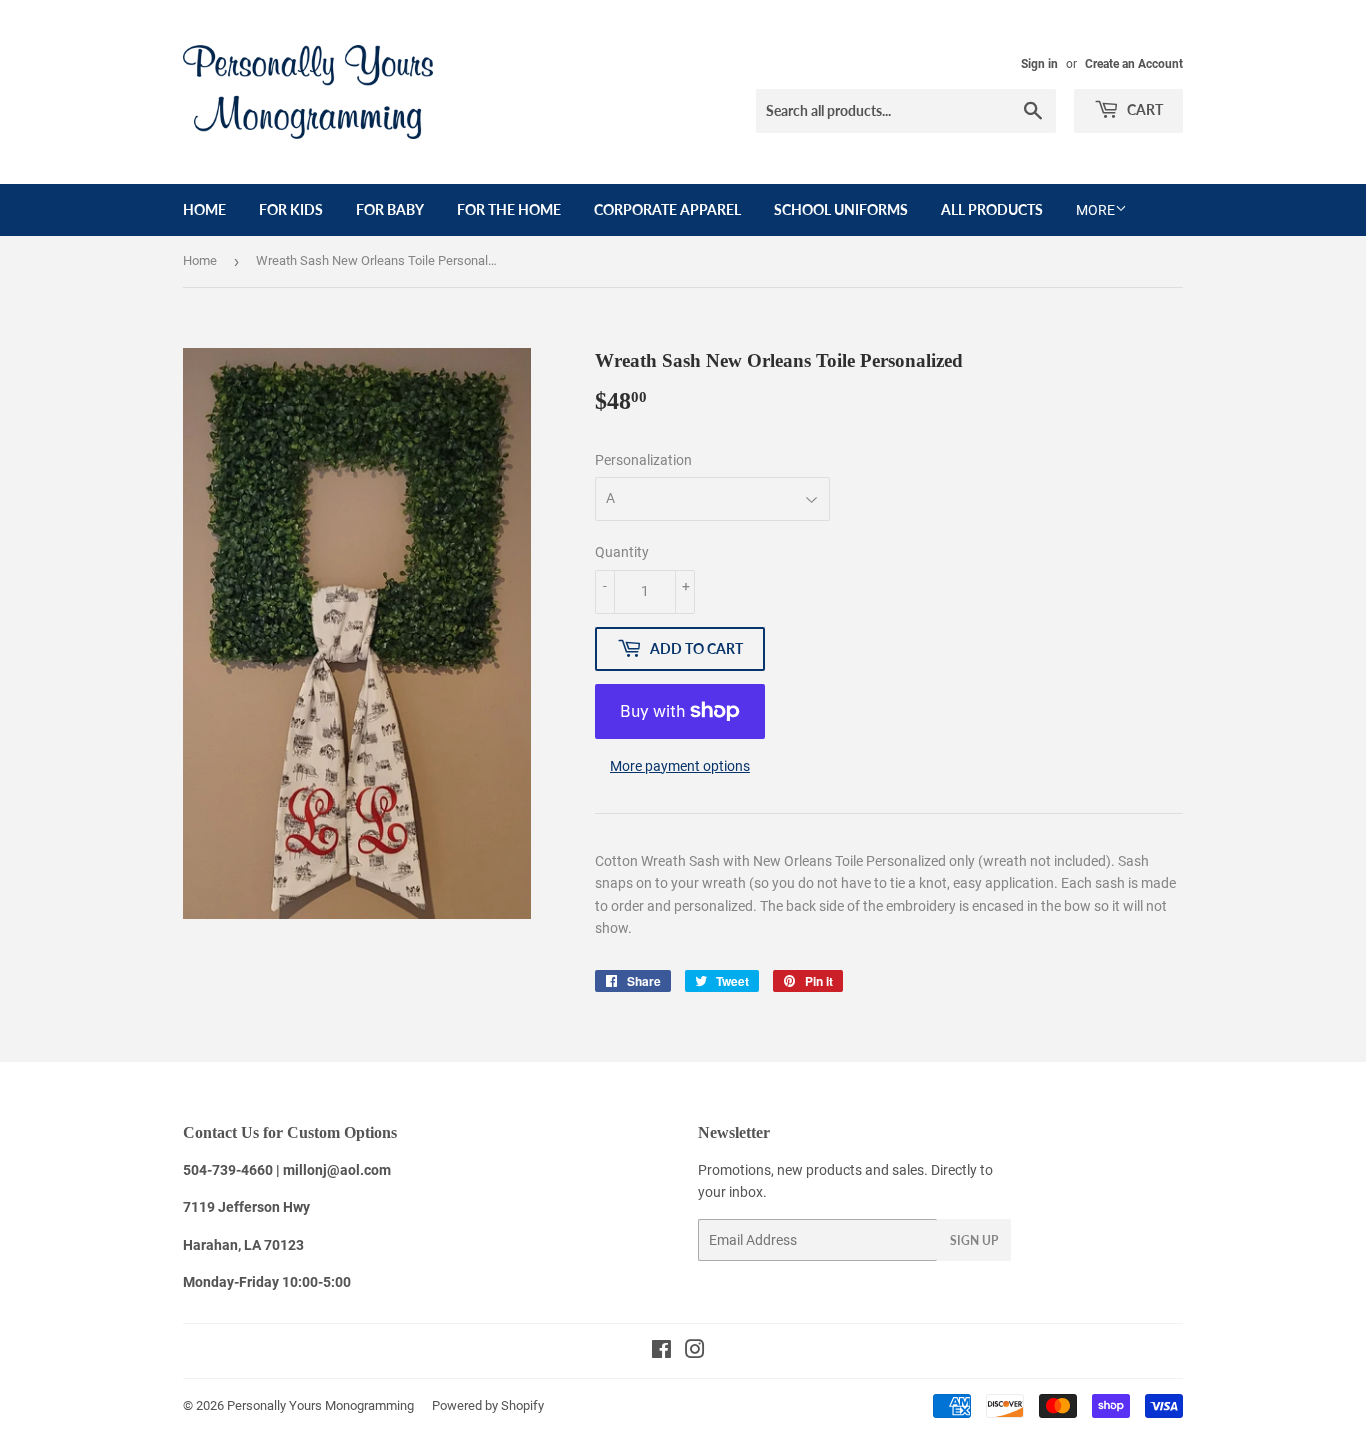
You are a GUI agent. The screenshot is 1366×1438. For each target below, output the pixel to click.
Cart (1143, 109)
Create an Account (1134, 64)
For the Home (509, 209)
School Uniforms (841, 209)
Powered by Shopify (488, 1405)
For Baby (390, 209)
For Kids (291, 209)
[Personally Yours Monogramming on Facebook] (661, 1352)
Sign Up (974, 1240)
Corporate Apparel (667, 209)
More (1095, 210)
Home (204, 209)
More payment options (680, 766)
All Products (992, 209)
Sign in (1039, 64)
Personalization (643, 460)
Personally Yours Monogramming (320, 1405)
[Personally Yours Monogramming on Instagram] (695, 1352)
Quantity (622, 552)
